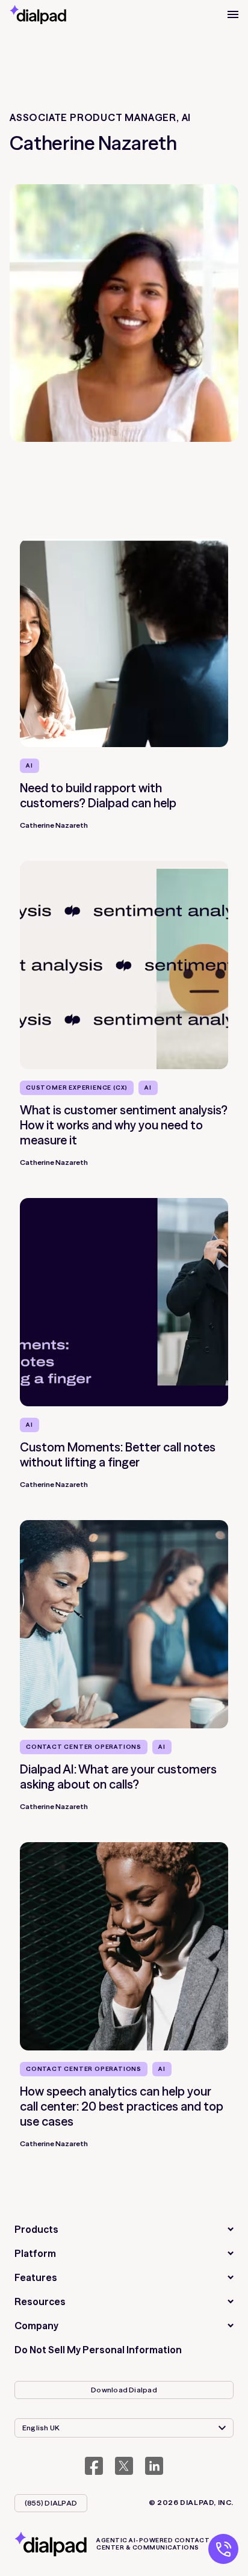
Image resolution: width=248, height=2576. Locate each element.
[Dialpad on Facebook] (94, 2466)
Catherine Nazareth (54, 825)
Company (36, 2326)
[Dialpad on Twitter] (124, 2466)
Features (36, 2277)
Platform (35, 2253)
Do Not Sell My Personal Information (98, 2350)
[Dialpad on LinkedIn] (154, 2466)
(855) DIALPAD (51, 2503)
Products (36, 2229)
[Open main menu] (233, 14)
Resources (40, 2301)
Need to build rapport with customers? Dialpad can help (98, 795)
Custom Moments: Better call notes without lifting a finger (118, 1454)
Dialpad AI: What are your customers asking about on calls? (118, 1777)
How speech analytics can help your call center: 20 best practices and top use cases (122, 2106)
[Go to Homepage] (38, 14)
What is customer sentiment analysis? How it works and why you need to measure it (124, 1125)
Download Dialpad (124, 2390)
